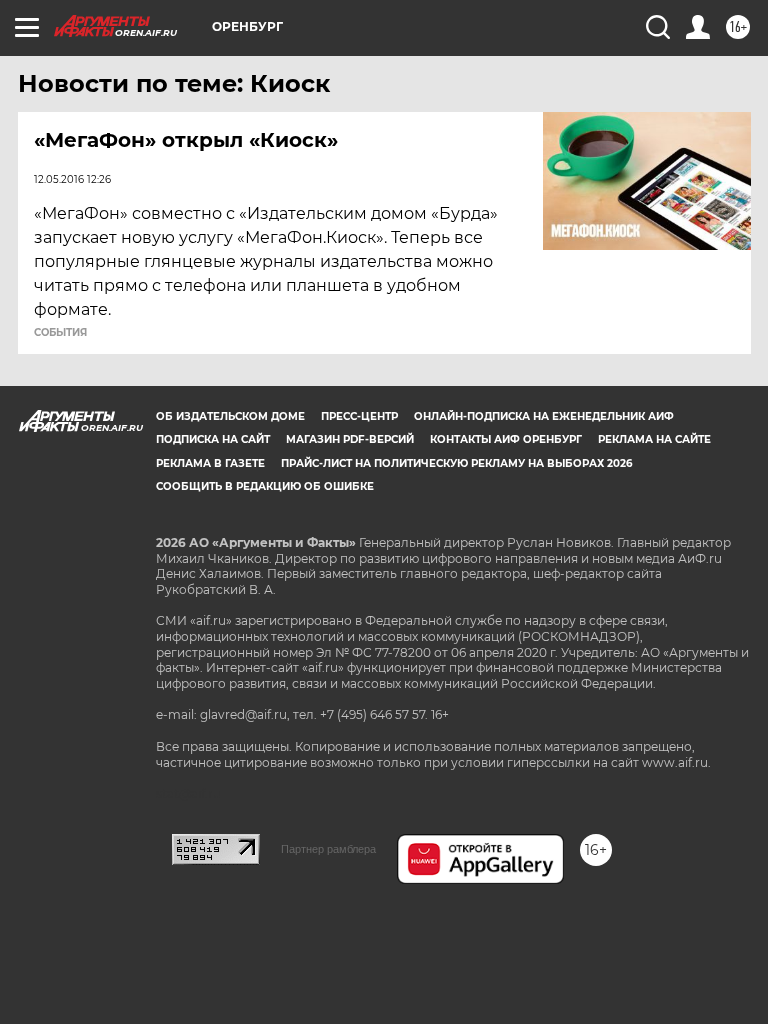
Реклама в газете (210, 463)
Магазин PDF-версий (350, 439)
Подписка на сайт (213, 439)
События (60, 333)
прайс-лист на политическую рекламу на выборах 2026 (456, 463)
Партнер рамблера (328, 849)
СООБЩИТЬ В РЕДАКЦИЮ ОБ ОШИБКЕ (265, 486)
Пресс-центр (359, 416)
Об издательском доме (230, 416)
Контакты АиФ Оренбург (506, 439)
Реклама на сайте (654, 439)
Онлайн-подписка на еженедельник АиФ (544, 416)
